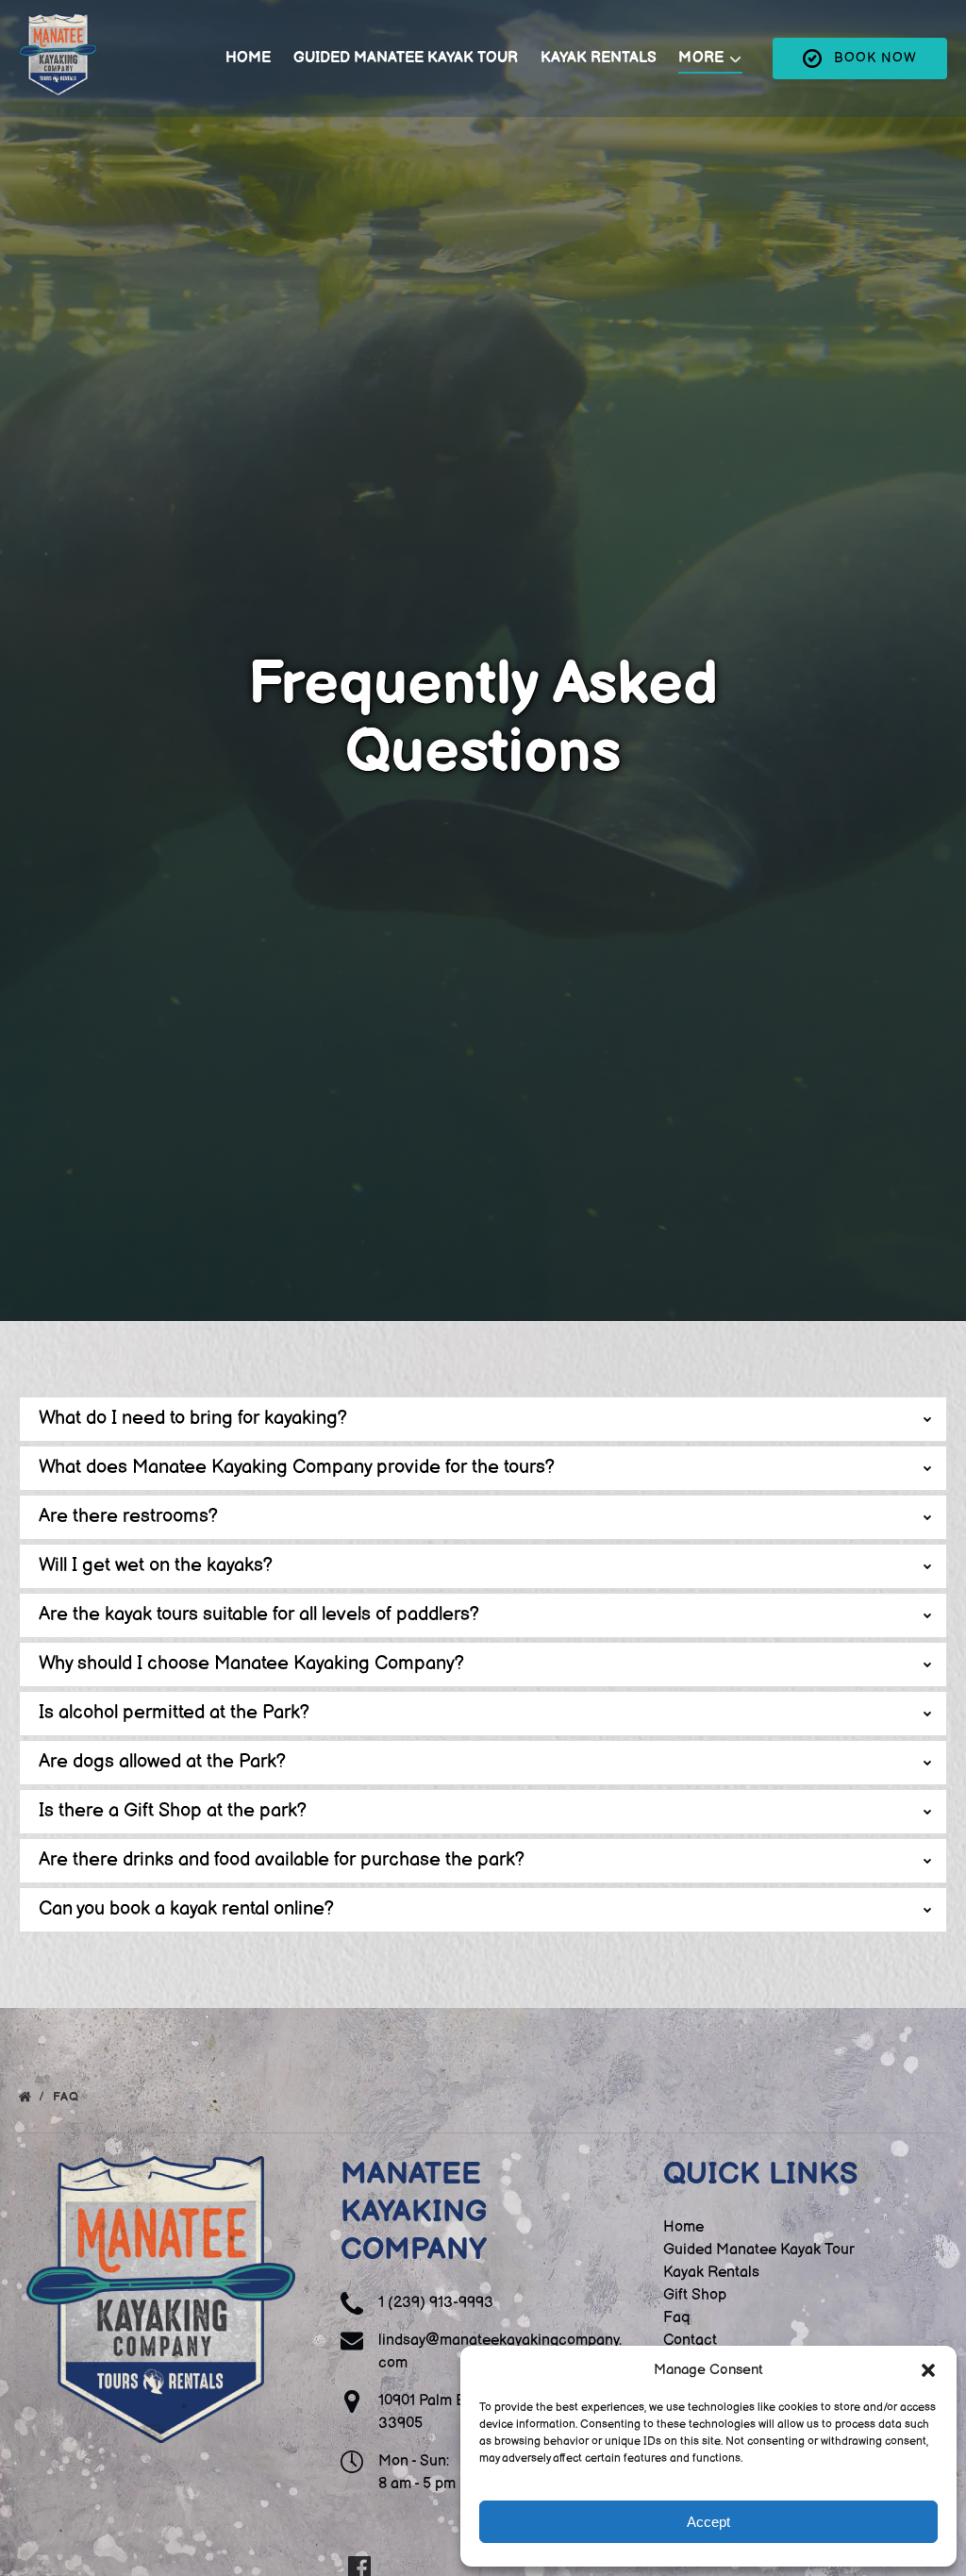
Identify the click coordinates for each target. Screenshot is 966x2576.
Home (248, 58)
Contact (690, 2341)
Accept (708, 2522)
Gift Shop (695, 2295)
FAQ (68, 2097)
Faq (676, 2318)
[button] (928, 2370)
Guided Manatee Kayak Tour (406, 58)
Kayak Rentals (599, 58)
